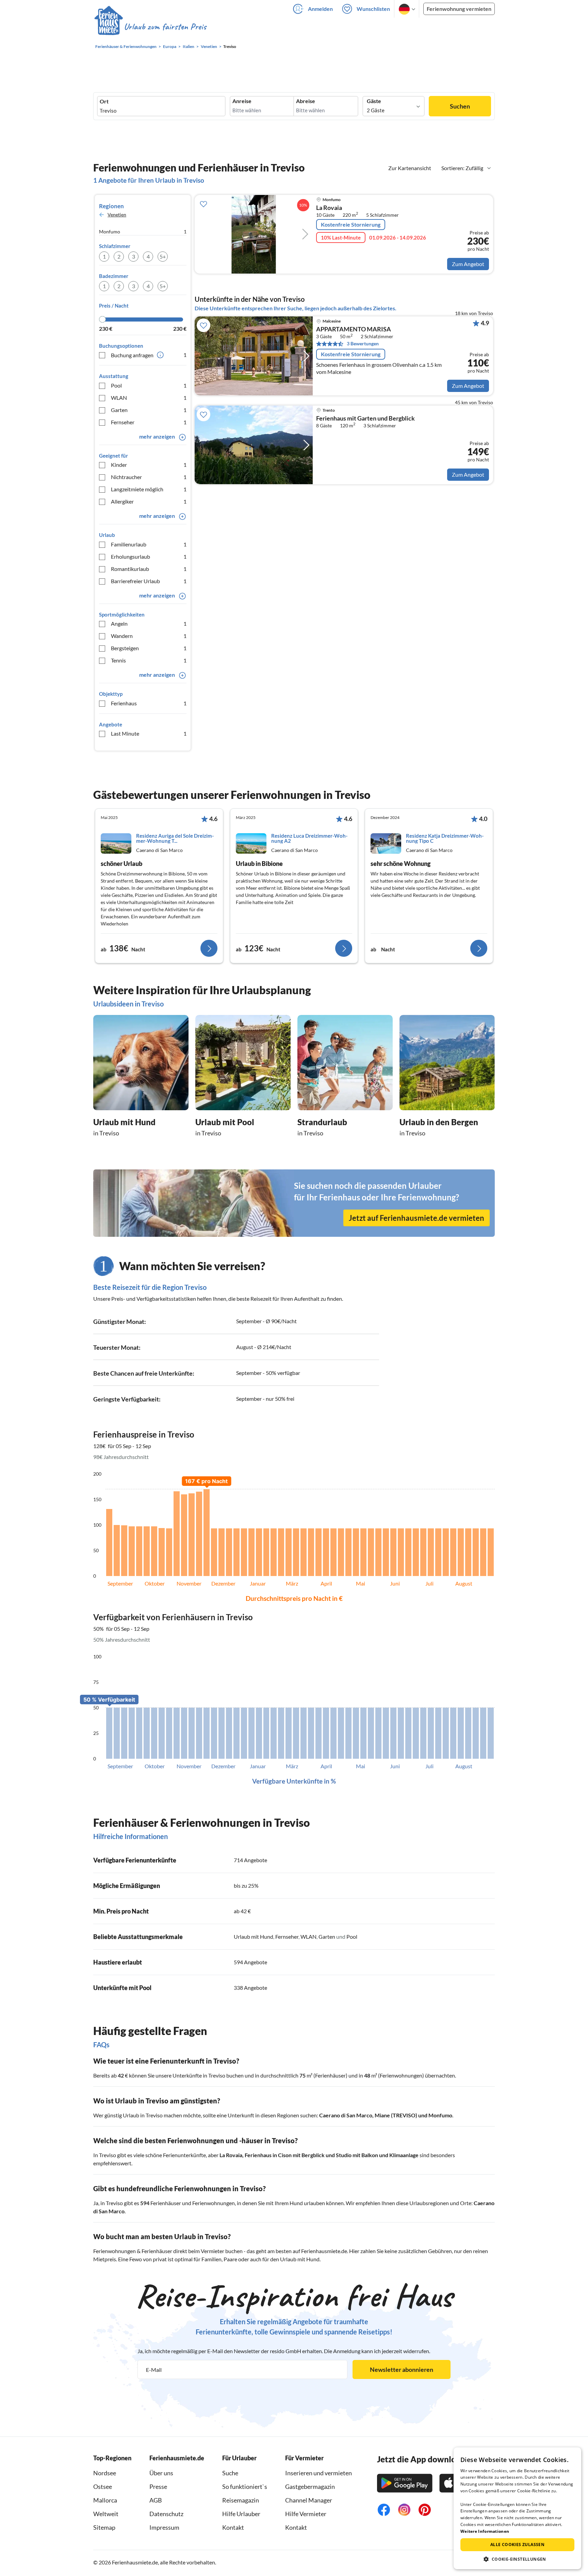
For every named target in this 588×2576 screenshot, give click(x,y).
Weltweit (106, 2514)
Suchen (460, 106)
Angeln (149, 624)
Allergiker (149, 501)
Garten (149, 410)
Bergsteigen (149, 648)
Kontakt (233, 2527)
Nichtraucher (149, 477)
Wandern (149, 636)
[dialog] (517, 2508)
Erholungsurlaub (149, 556)
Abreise (306, 101)
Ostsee (103, 2487)
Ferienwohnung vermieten (459, 9)
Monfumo (440, 2115)
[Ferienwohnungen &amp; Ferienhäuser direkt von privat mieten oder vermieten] (150, 27)
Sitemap (104, 2527)
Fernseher (149, 422)
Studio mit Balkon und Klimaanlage (377, 2155)
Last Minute (149, 733)
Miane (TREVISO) (396, 2115)
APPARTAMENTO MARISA (354, 329)
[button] (517, 2559)
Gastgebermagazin (310, 2487)
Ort (104, 101)
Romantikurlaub (149, 569)
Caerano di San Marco (346, 2115)
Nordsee (105, 2473)
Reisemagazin (241, 2500)
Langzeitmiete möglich (149, 489)
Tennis (149, 660)
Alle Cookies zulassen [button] (517, 2545)
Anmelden (320, 9)
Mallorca (105, 2500)
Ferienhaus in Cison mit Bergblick (285, 2155)
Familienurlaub (149, 544)
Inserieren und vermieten (318, 2473)
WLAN (149, 398)
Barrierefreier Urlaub (149, 581)
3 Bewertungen (363, 343)
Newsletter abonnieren (402, 2369)
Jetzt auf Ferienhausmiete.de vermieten (416, 1218)
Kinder (149, 465)
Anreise (242, 101)
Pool (149, 385)
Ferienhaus (149, 703)
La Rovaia (329, 208)
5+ (163, 256)
